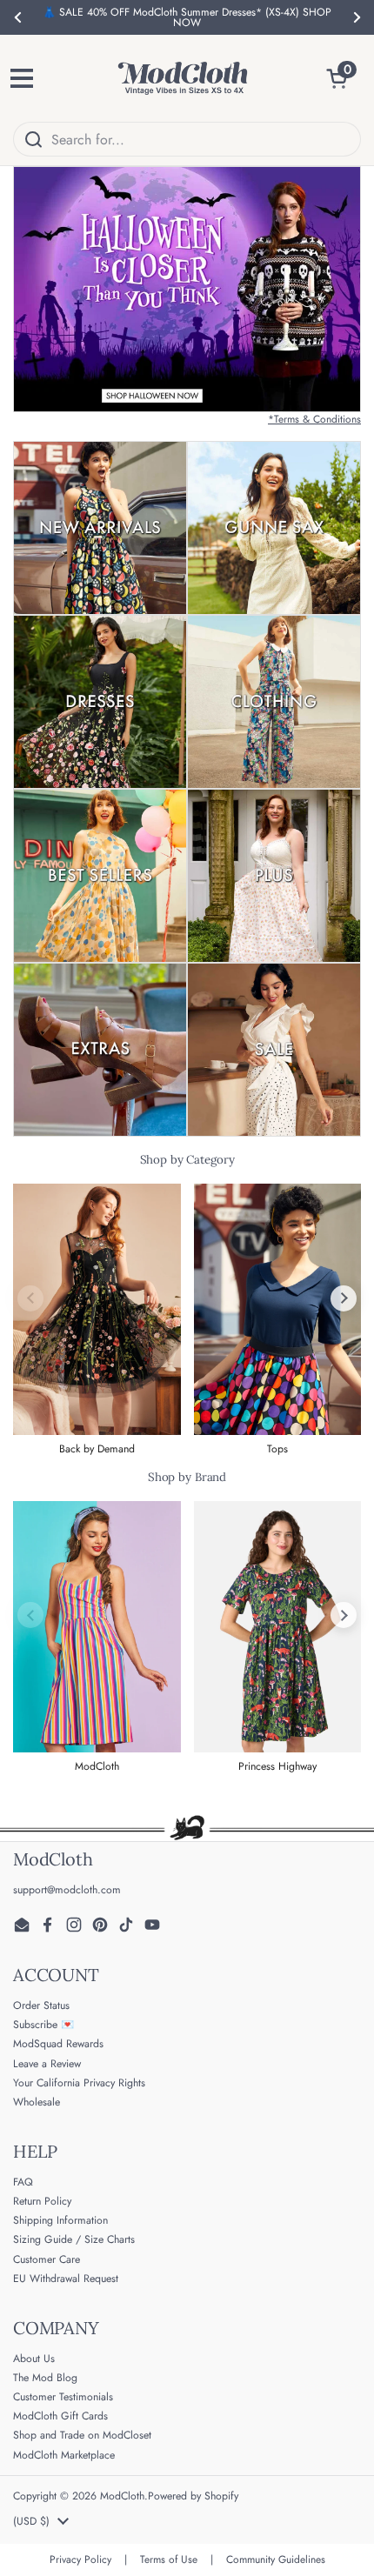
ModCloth (122, 2496)
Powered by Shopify (193, 2496)
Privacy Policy (80, 2559)
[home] (183, 78)
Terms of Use (169, 2559)
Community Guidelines (276, 2559)
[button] (344, 78)
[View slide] (187, 289)
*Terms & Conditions (314, 419)
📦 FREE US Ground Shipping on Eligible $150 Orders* (187, 17)
